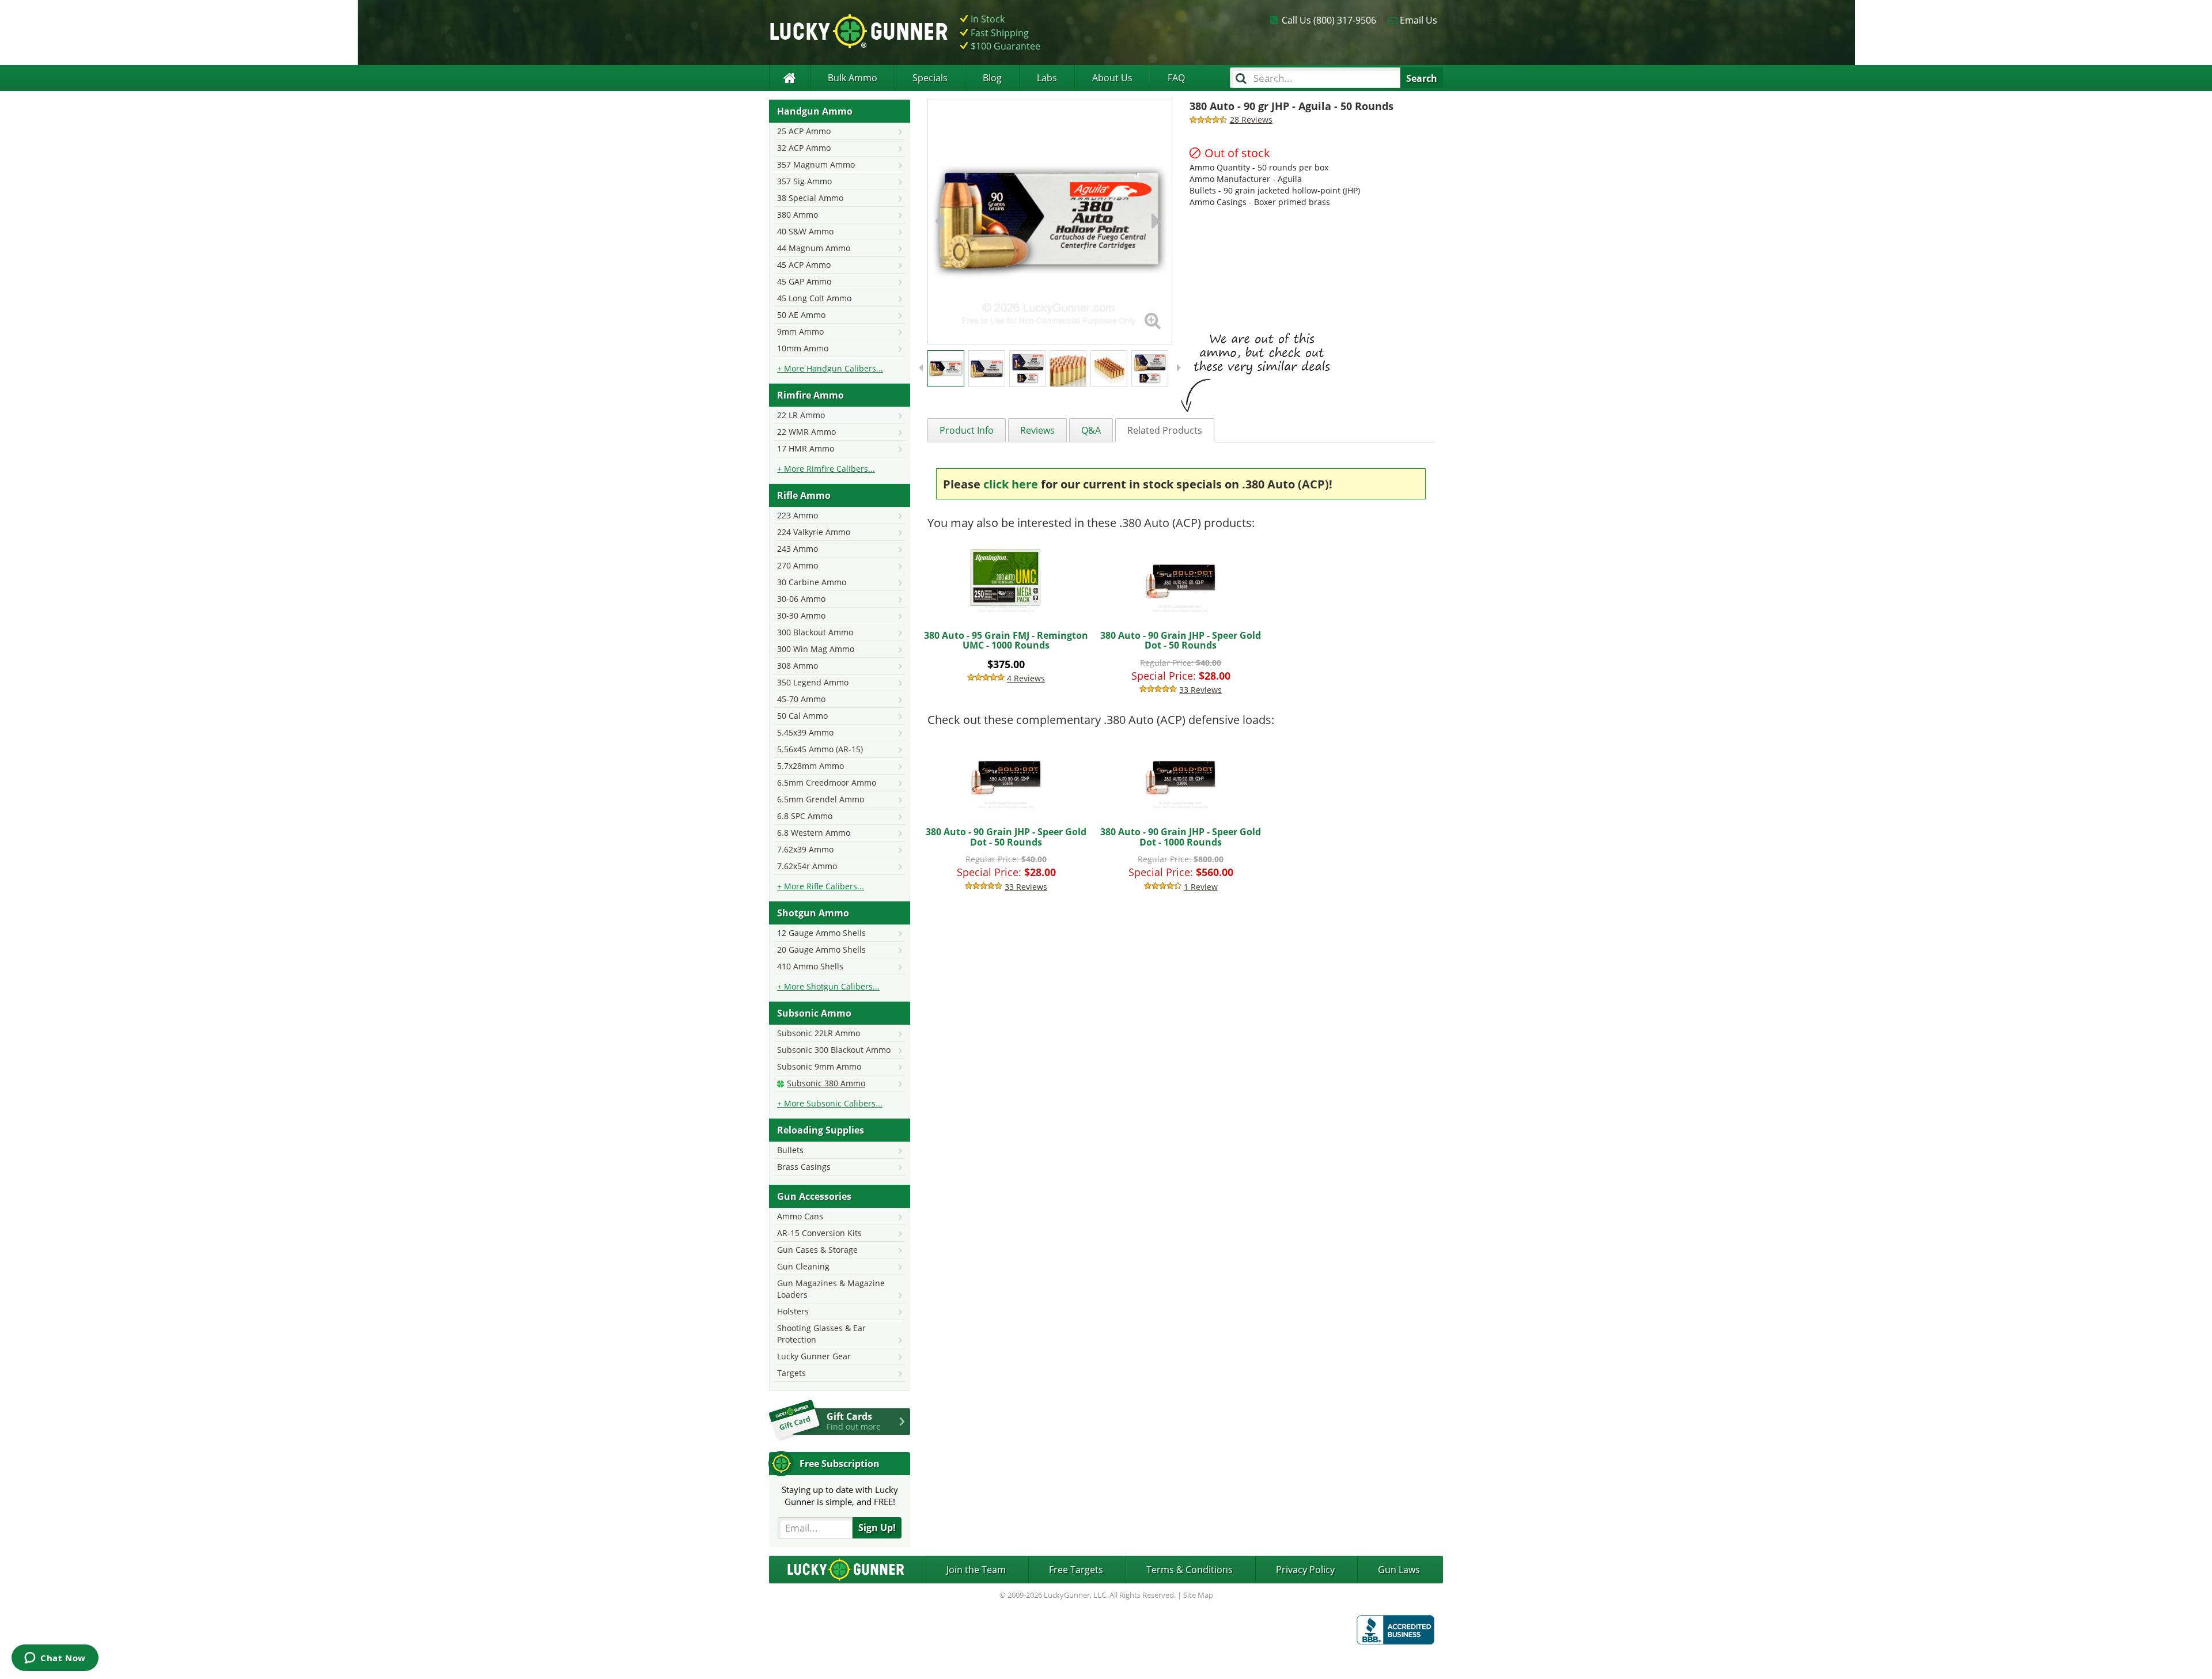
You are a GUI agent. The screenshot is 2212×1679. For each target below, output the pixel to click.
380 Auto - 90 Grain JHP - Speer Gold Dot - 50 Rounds (1181, 640)
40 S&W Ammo (805, 231)
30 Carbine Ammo (812, 582)
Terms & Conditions (1190, 1570)
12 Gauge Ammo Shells (821, 933)
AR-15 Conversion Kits (819, 1233)
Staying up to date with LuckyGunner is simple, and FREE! (840, 1496)
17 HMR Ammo (806, 448)
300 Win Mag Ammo (816, 649)
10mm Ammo (803, 348)
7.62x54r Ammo (807, 866)
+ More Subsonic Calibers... (830, 1103)
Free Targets (1076, 1570)
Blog (992, 78)
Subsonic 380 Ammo (826, 1083)
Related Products (1165, 430)
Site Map (1198, 1595)
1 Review (1201, 887)
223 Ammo (798, 515)
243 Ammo (798, 549)
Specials (930, 78)
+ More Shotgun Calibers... (828, 986)
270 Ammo (798, 565)
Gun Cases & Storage (817, 1250)
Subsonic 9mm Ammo (819, 1066)
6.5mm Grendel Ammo (821, 799)
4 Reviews (1026, 678)
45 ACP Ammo (804, 265)
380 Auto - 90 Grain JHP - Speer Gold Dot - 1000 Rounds (1181, 837)
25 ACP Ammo (804, 131)
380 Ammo (798, 215)
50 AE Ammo (801, 315)
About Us (1112, 78)
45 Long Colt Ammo (814, 298)
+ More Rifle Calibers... (821, 886)
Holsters (793, 1311)
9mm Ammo (800, 331)
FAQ (1176, 78)
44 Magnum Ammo (814, 248)
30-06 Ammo (801, 599)
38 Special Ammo (810, 198)
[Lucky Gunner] (789, 78)
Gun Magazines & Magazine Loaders (831, 1289)
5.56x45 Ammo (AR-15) (820, 749)
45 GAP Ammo (804, 281)
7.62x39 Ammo (805, 849)
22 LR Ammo (801, 415)
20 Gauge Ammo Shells (821, 950)
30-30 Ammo (801, 615)
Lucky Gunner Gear (814, 1356)
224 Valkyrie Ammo (814, 532)
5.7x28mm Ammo (810, 766)
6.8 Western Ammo (814, 833)
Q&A (1091, 430)
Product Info (967, 430)
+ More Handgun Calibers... (830, 368)
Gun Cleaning (803, 1266)
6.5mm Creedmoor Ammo (827, 782)
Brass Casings (804, 1167)
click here (1011, 484)
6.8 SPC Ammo (805, 816)
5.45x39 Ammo (805, 732)
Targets (791, 1373)
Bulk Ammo (853, 78)
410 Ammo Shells (810, 966)
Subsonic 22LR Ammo (819, 1033)
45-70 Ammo (801, 699)
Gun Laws (1399, 1570)
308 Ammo (798, 666)
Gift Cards (854, 1421)
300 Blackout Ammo (815, 632)
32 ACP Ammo (804, 148)
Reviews (1037, 430)
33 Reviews (1200, 690)
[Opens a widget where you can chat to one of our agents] (55, 1659)
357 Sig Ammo (804, 181)
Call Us (1329, 20)
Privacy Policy (1305, 1570)
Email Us (1419, 20)
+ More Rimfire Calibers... (826, 469)
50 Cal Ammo (802, 716)
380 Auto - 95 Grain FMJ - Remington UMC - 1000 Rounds (1006, 640)
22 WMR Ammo (806, 432)
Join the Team (976, 1570)
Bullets (790, 1150)
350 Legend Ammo (813, 682)
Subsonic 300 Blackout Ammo (834, 1050)
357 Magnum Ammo (816, 164)
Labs (1047, 78)
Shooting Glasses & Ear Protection (821, 1334)
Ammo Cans (800, 1216)
